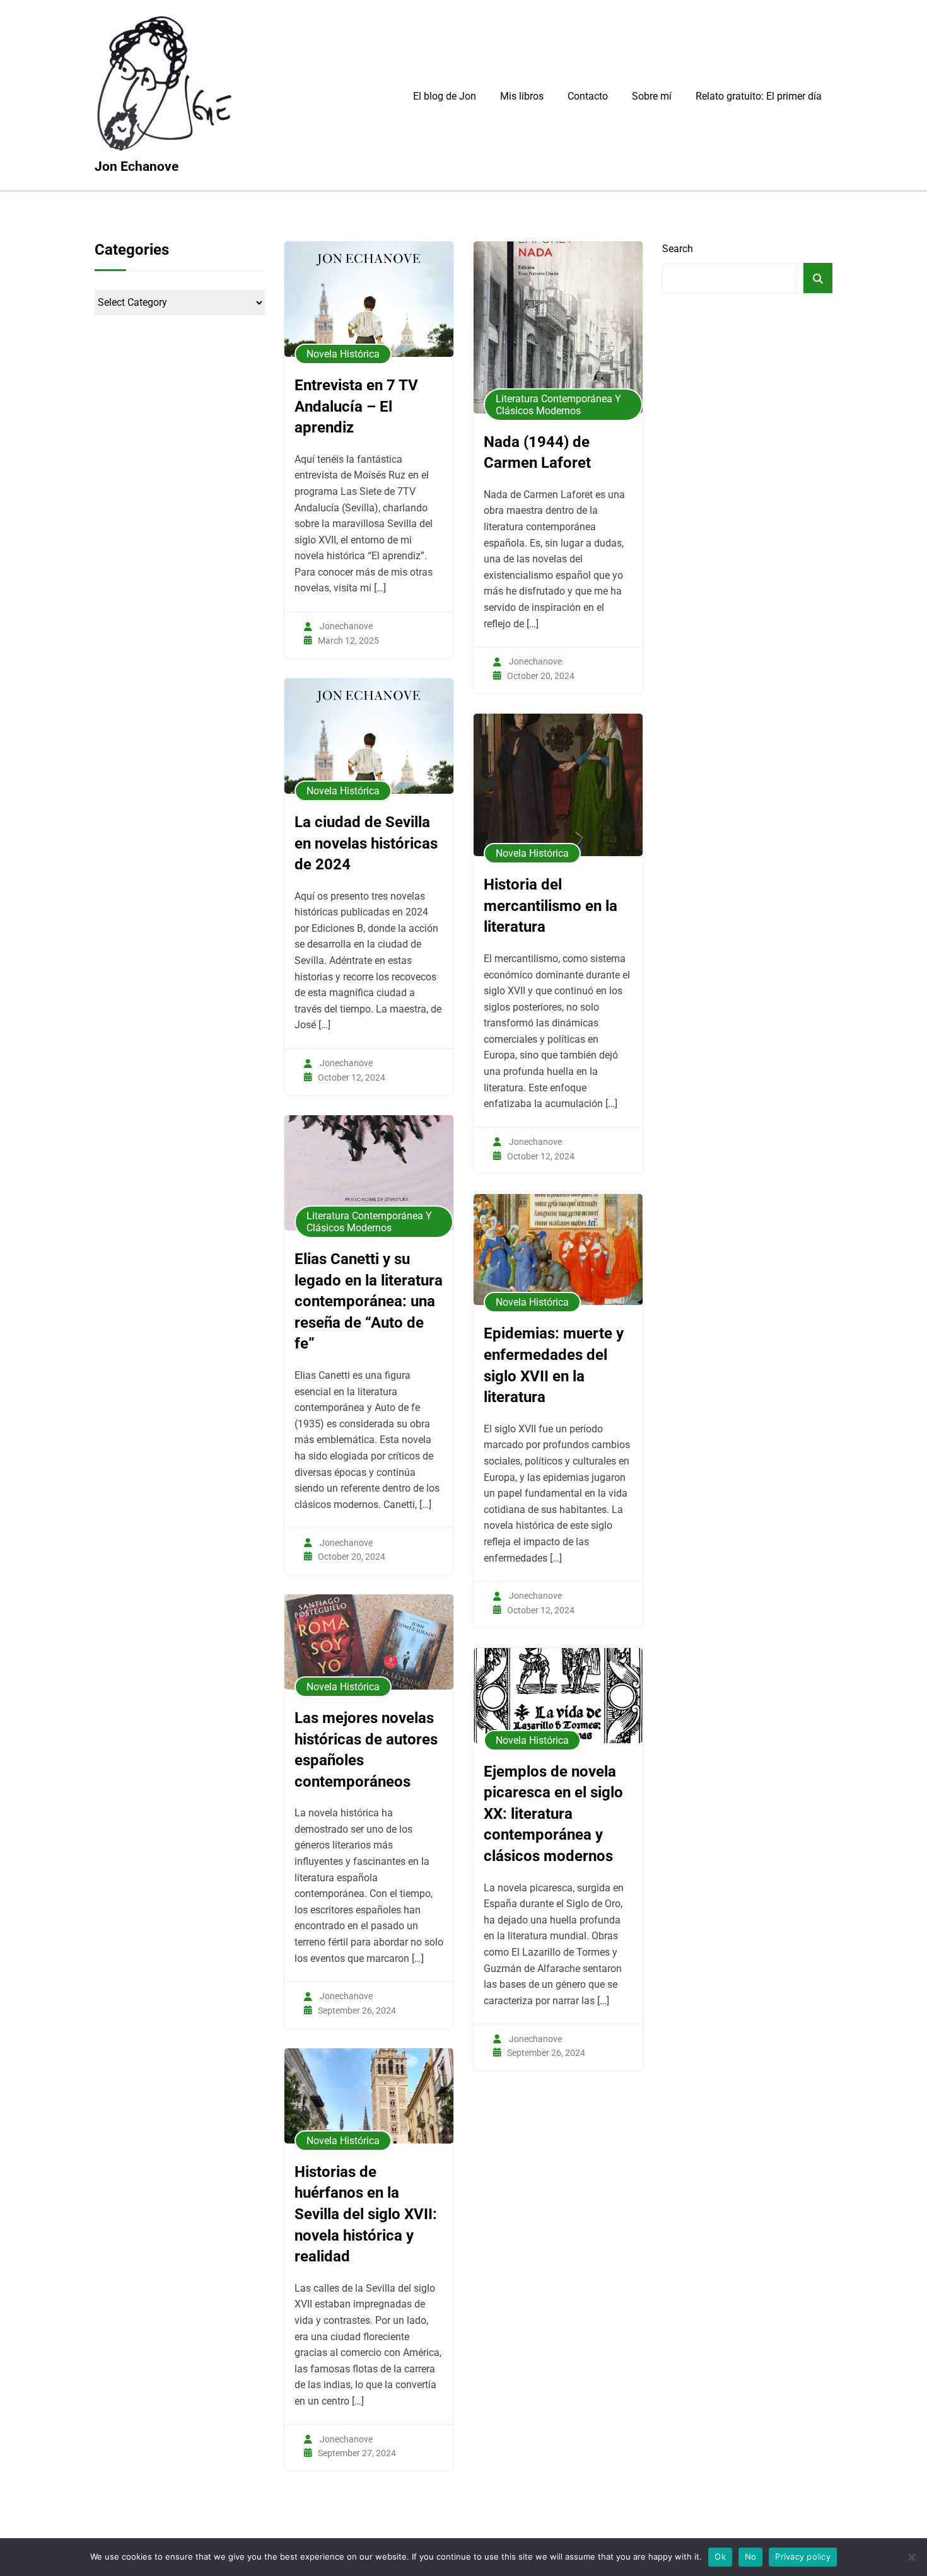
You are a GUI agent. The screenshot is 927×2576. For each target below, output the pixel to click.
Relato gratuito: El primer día (759, 96)
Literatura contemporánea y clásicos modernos (558, 405)
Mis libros (522, 96)
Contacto (588, 96)
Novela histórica (343, 354)
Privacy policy (803, 2556)
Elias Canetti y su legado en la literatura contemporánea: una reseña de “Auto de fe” (369, 1301)
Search (678, 249)
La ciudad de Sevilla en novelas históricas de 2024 (366, 843)
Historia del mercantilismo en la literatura (551, 906)
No (751, 2556)
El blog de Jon (445, 96)
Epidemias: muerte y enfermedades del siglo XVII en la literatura (554, 1365)
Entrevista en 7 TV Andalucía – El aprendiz (356, 406)
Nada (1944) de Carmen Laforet (537, 453)
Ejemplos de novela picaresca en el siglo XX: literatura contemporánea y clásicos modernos (553, 1814)
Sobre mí (652, 96)
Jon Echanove (137, 166)
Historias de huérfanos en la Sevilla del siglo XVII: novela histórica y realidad (366, 2214)
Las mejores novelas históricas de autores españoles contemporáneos (366, 1750)
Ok (720, 2556)
